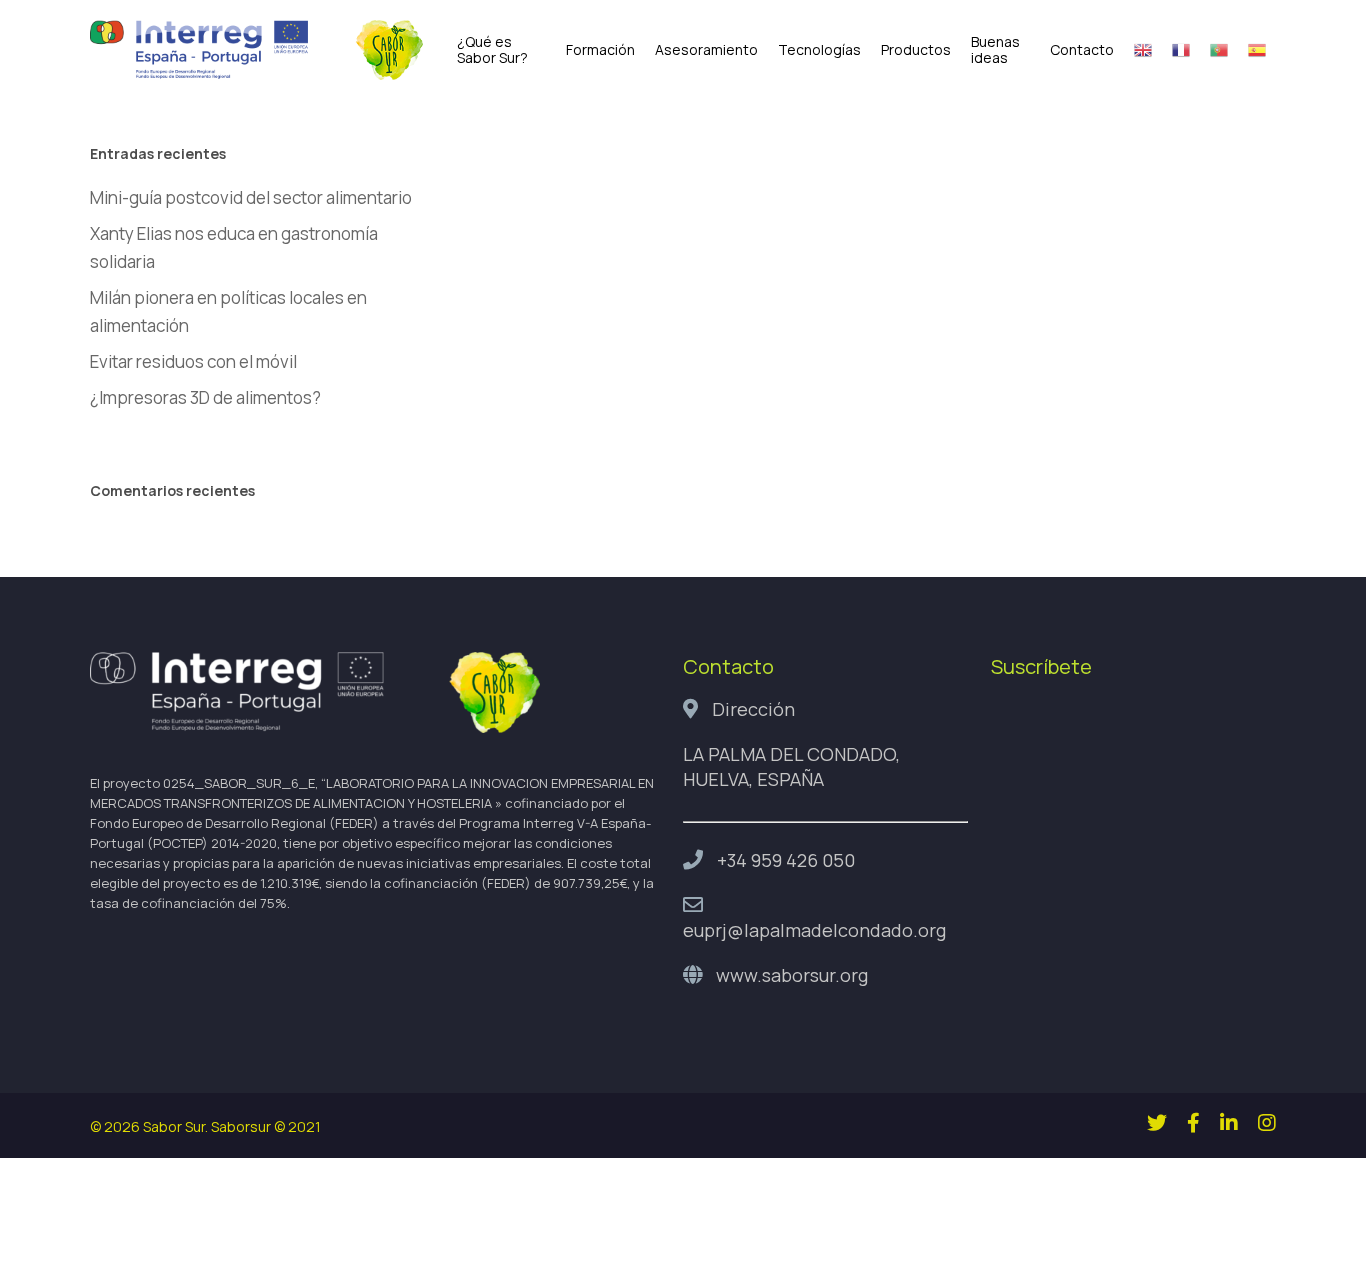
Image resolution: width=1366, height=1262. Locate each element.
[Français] (1181, 50)
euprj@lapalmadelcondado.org (814, 930)
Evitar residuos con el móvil (193, 361)
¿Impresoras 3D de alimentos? (205, 397)
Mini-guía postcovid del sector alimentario (251, 197)
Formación (600, 50)
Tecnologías (819, 50)
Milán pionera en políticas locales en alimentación (228, 311)
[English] (1143, 50)
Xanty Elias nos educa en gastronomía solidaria (234, 247)
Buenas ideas (995, 50)
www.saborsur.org (792, 975)
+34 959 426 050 (786, 860)
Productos (916, 50)
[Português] (1219, 50)
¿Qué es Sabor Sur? (492, 50)
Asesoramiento (706, 50)
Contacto (1082, 50)
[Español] (1257, 50)
